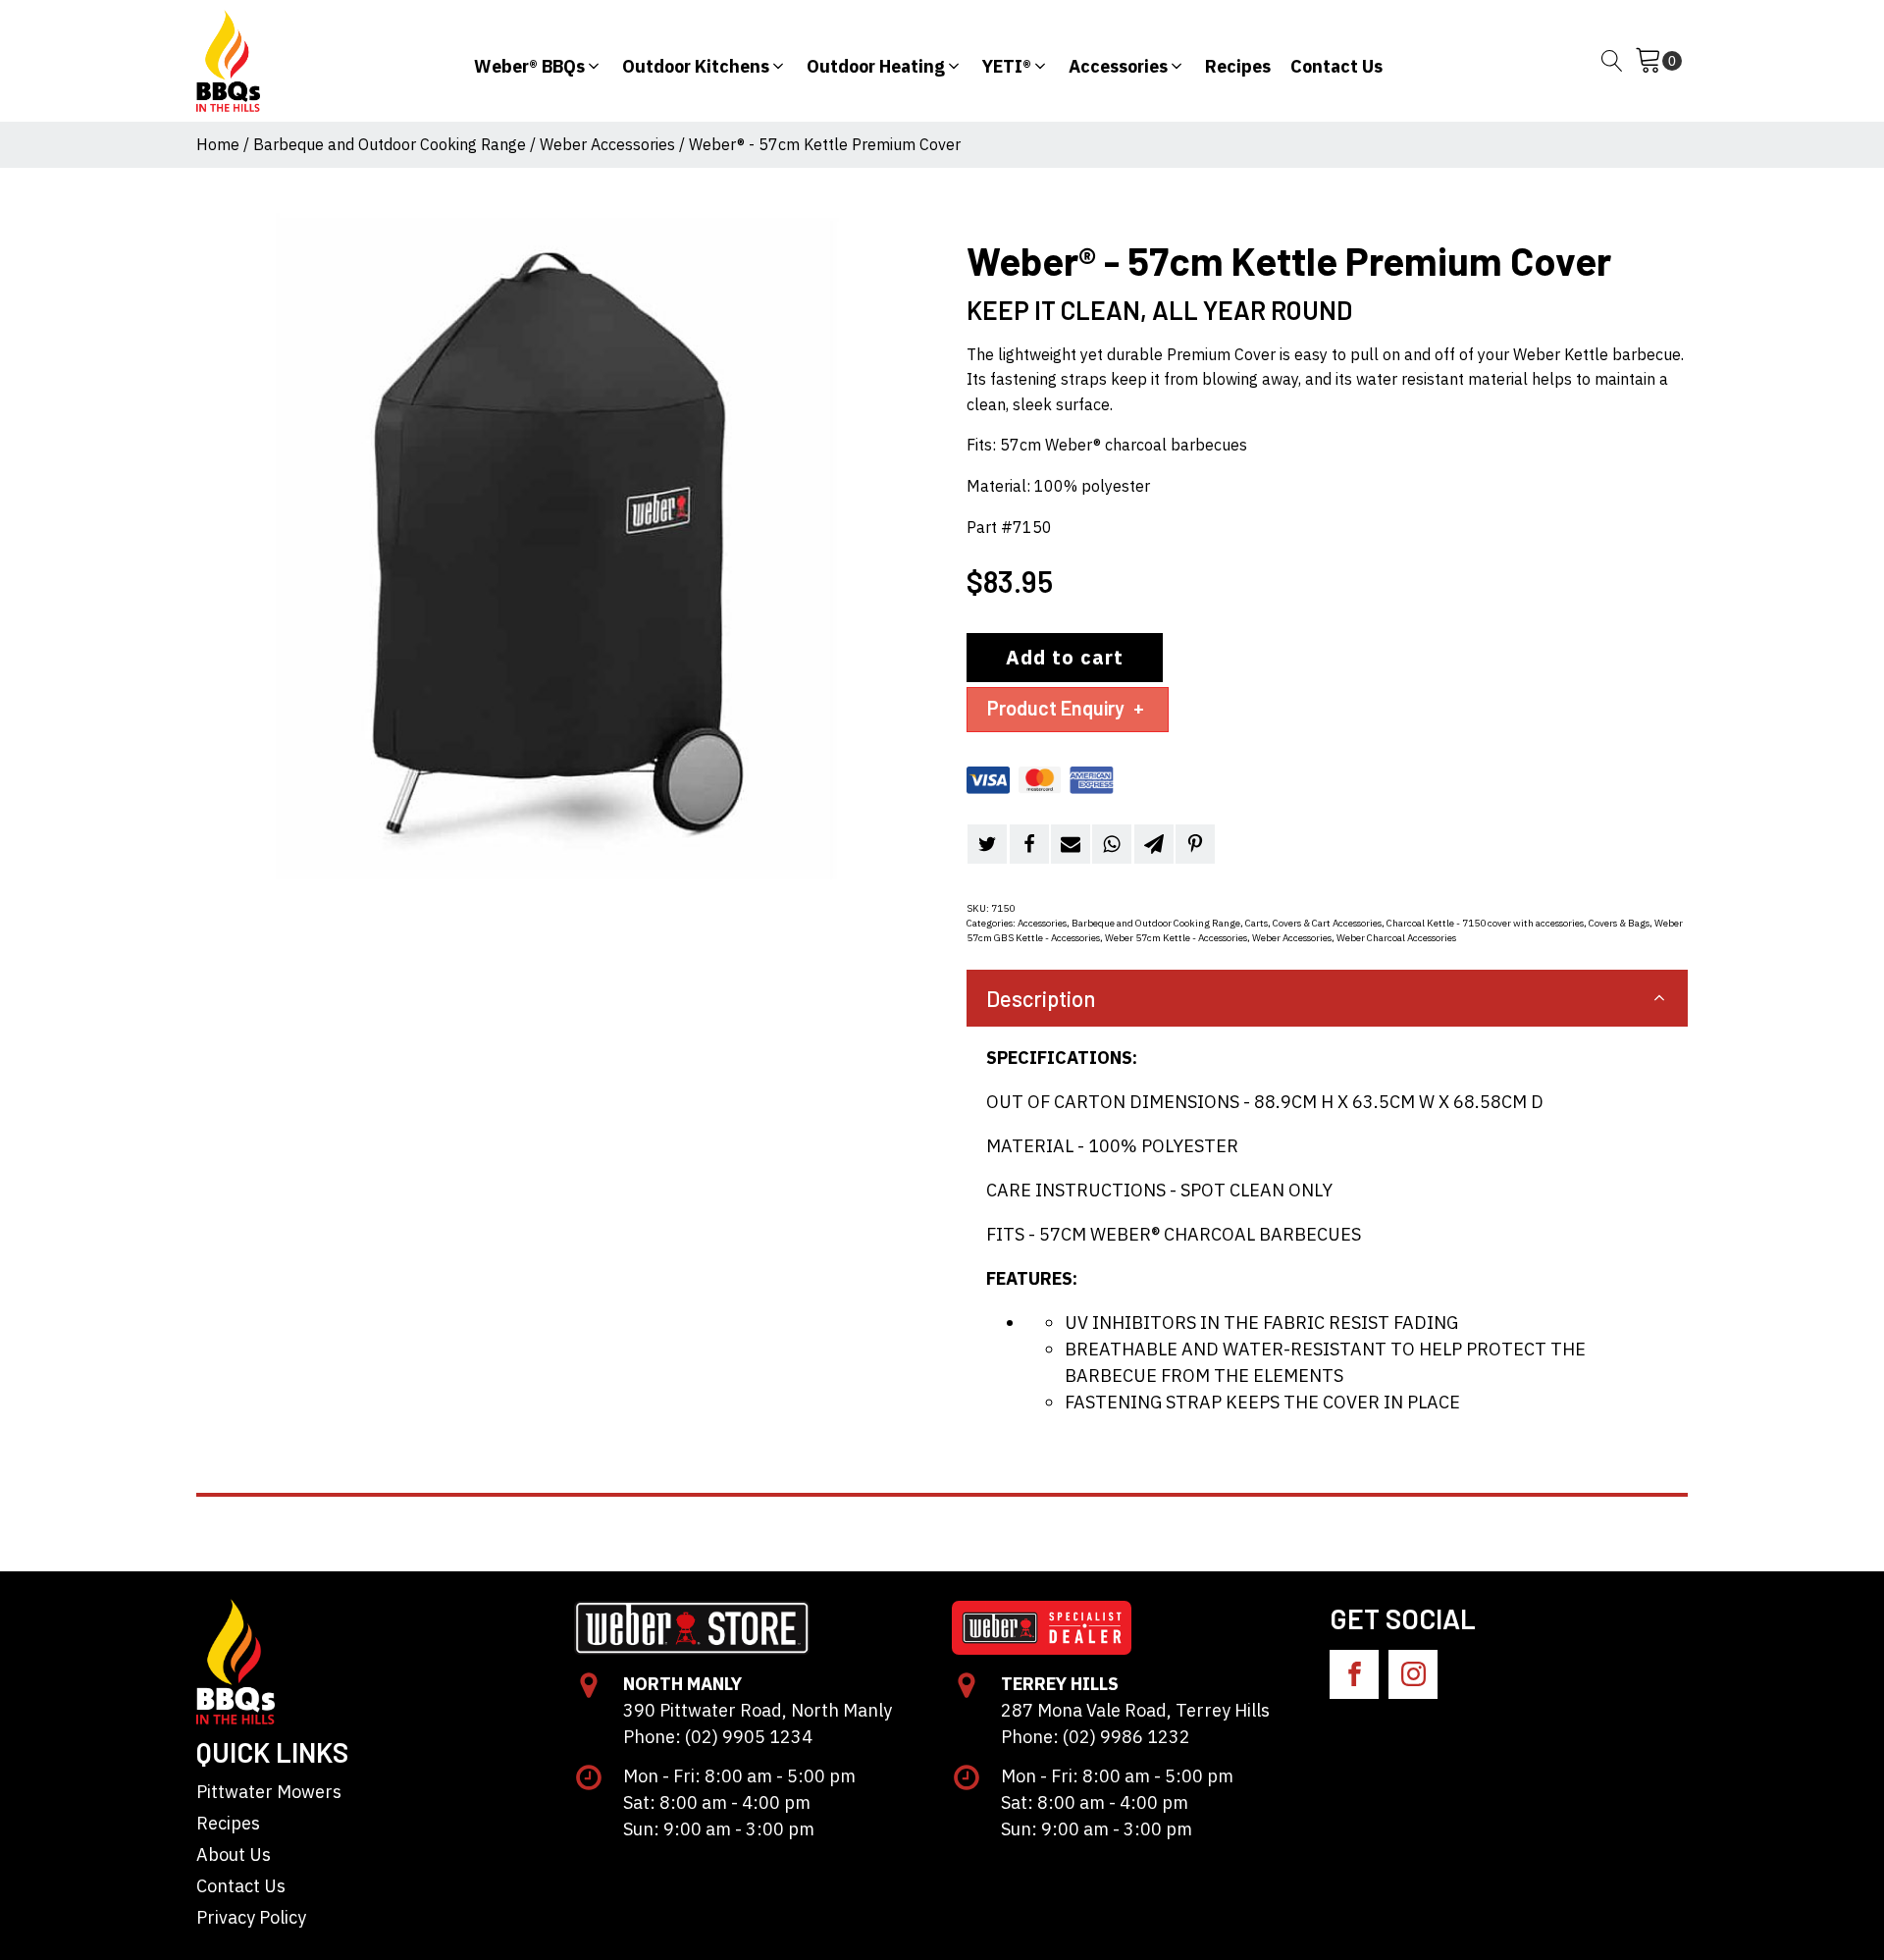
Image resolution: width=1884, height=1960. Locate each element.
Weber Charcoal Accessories (1396, 938)
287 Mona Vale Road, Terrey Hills (1135, 1710)
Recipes (228, 1823)
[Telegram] (1154, 844)
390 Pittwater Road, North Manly (758, 1710)
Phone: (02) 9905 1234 (718, 1737)
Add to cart (1065, 657)
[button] (538, 61)
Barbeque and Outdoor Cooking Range (390, 144)
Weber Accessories (607, 144)
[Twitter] (987, 844)
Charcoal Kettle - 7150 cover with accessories (1485, 923)
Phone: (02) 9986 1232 (1096, 1737)
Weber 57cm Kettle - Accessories (1176, 938)
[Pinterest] (1195, 844)
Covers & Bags (1619, 923)
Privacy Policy (251, 1917)
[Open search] (1612, 61)
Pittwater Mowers (269, 1792)
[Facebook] (1029, 844)
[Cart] (1658, 61)
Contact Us (241, 1886)
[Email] (1071, 844)
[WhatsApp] (1112, 844)
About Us (234, 1854)
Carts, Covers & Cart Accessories (1313, 923)
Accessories (1042, 923)
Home (218, 144)
